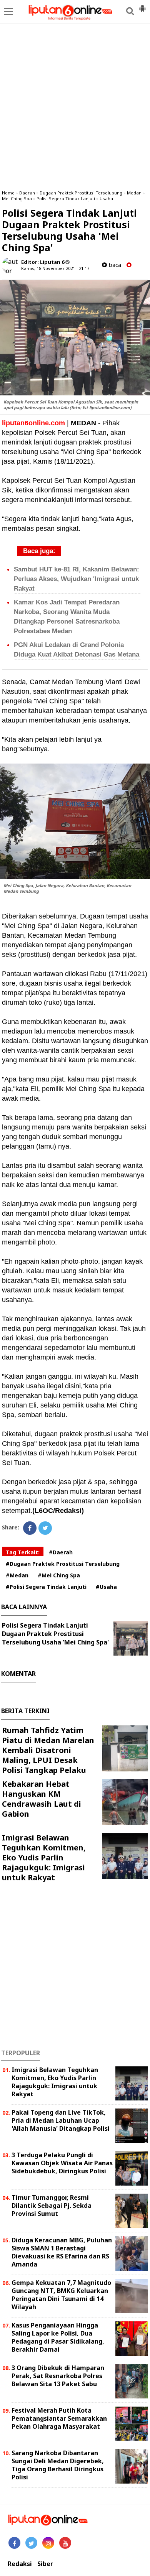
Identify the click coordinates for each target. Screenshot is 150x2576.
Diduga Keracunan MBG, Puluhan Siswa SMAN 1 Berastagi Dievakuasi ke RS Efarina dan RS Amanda (62, 2252)
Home (8, 193)
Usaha (106, 198)
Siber (45, 2564)
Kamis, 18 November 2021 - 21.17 (55, 268)
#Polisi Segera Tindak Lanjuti (46, 1587)
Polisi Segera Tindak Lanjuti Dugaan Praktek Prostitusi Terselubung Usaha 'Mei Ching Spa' (55, 1634)
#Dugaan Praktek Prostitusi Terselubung (63, 1564)
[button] (142, 5)
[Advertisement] (75, 105)
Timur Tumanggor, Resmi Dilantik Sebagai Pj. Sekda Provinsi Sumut (52, 2206)
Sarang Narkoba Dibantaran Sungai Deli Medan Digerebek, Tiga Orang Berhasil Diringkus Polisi (58, 2465)
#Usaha (106, 1587)
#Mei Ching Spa (59, 1575)
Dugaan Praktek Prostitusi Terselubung (81, 193)
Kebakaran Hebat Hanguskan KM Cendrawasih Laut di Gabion (42, 1799)
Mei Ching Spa (17, 198)
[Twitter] (45, 1528)
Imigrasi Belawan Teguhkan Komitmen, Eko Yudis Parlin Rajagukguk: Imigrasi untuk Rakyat (44, 1858)
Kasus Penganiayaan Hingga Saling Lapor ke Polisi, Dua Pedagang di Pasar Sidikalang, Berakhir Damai (58, 2337)
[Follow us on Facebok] (14, 2543)
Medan (134, 193)
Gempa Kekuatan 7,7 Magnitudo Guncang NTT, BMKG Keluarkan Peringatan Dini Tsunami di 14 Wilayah (61, 2295)
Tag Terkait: (23, 1552)
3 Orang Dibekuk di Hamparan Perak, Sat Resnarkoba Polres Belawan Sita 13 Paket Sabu (58, 2376)
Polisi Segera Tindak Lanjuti (66, 198)
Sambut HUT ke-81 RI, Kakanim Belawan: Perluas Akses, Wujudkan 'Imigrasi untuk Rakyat (77, 579)
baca (114, 265)
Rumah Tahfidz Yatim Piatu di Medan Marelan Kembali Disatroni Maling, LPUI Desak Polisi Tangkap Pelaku (48, 1750)
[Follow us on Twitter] (31, 2543)
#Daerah (61, 1552)
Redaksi (20, 2564)
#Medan (17, 1575)
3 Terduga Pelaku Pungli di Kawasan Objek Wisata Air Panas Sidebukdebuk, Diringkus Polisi (62, 2163)
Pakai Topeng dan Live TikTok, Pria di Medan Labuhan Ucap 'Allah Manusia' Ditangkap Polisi (61, 2120)
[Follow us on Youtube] (65, 2543)
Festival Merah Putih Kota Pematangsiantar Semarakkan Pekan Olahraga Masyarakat (59, 2418)
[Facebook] (30, 1528)
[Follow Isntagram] (48, 2543)
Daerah (27, 193)
